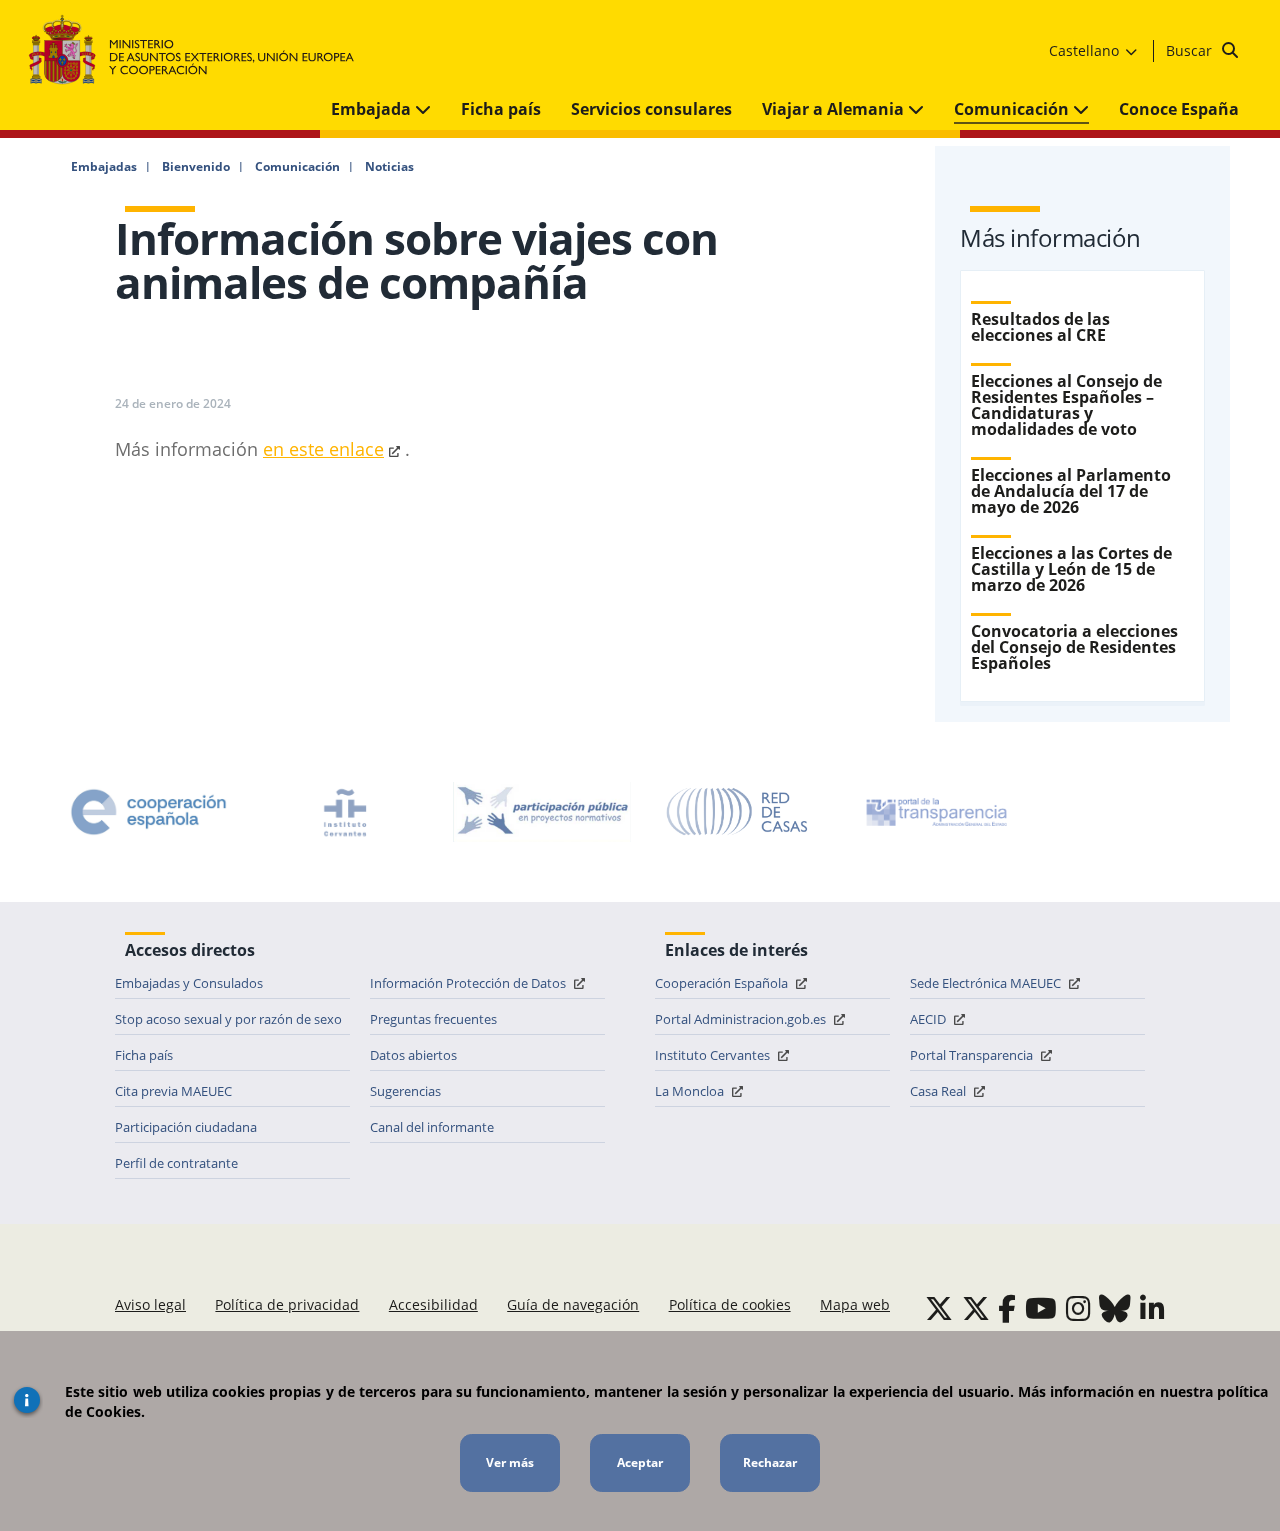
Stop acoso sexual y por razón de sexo (228, 1019)
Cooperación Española (723, 983)
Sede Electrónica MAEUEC (987, 983)
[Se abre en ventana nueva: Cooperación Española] (149, 812)
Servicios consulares (651, 109)
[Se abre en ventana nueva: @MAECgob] (939, 1308)
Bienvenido (196, 167)
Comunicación (1013, 109)
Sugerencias (405, 1091)
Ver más (510, 1462)
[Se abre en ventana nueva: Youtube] (1041, 1308)
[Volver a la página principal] (201, 50)
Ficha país (501, 109)
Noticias (389, 167)
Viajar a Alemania (835, 109)
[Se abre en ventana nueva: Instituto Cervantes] (345, 812)
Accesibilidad (433, 1304)
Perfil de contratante (176, 1163)
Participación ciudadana (186, 1127)
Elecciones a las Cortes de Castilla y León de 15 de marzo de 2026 (1071, 569)
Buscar (1191, 50)
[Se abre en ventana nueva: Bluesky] (1115, 1308)
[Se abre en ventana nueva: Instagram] (1078, 1308)
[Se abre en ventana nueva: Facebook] (1007, 1308)
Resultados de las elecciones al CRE (1040, 327)
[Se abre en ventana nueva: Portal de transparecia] (935, 812)
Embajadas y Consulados (189, 983)
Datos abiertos (413, 1055)
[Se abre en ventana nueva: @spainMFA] (976, 1308)
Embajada (373, 109)
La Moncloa (691, 1091)
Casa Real (939, 1091)
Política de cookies (730, 1304)
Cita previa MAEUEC (173, 1091)
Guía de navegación (573, 1304)
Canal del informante (432, 1127)
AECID (929, 1019)
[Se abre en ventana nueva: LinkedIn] (1152, 1308)
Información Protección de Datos (469, 983)
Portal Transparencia (973, 1055)
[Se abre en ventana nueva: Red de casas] (738, 812)
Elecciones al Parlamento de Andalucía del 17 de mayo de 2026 (1071, 491)
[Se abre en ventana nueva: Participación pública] (542, 812)
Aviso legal (150, 1304)
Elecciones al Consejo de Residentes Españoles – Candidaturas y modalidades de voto (1066, 405)
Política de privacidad (287, 1304)
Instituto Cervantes (714, 1055)
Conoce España (1179, 109)
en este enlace (323, 449)
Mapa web (855, 1304)
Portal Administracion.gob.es (742, 1019)
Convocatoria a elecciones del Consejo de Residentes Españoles (1074, 647)
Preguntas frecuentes (433, 1019)
